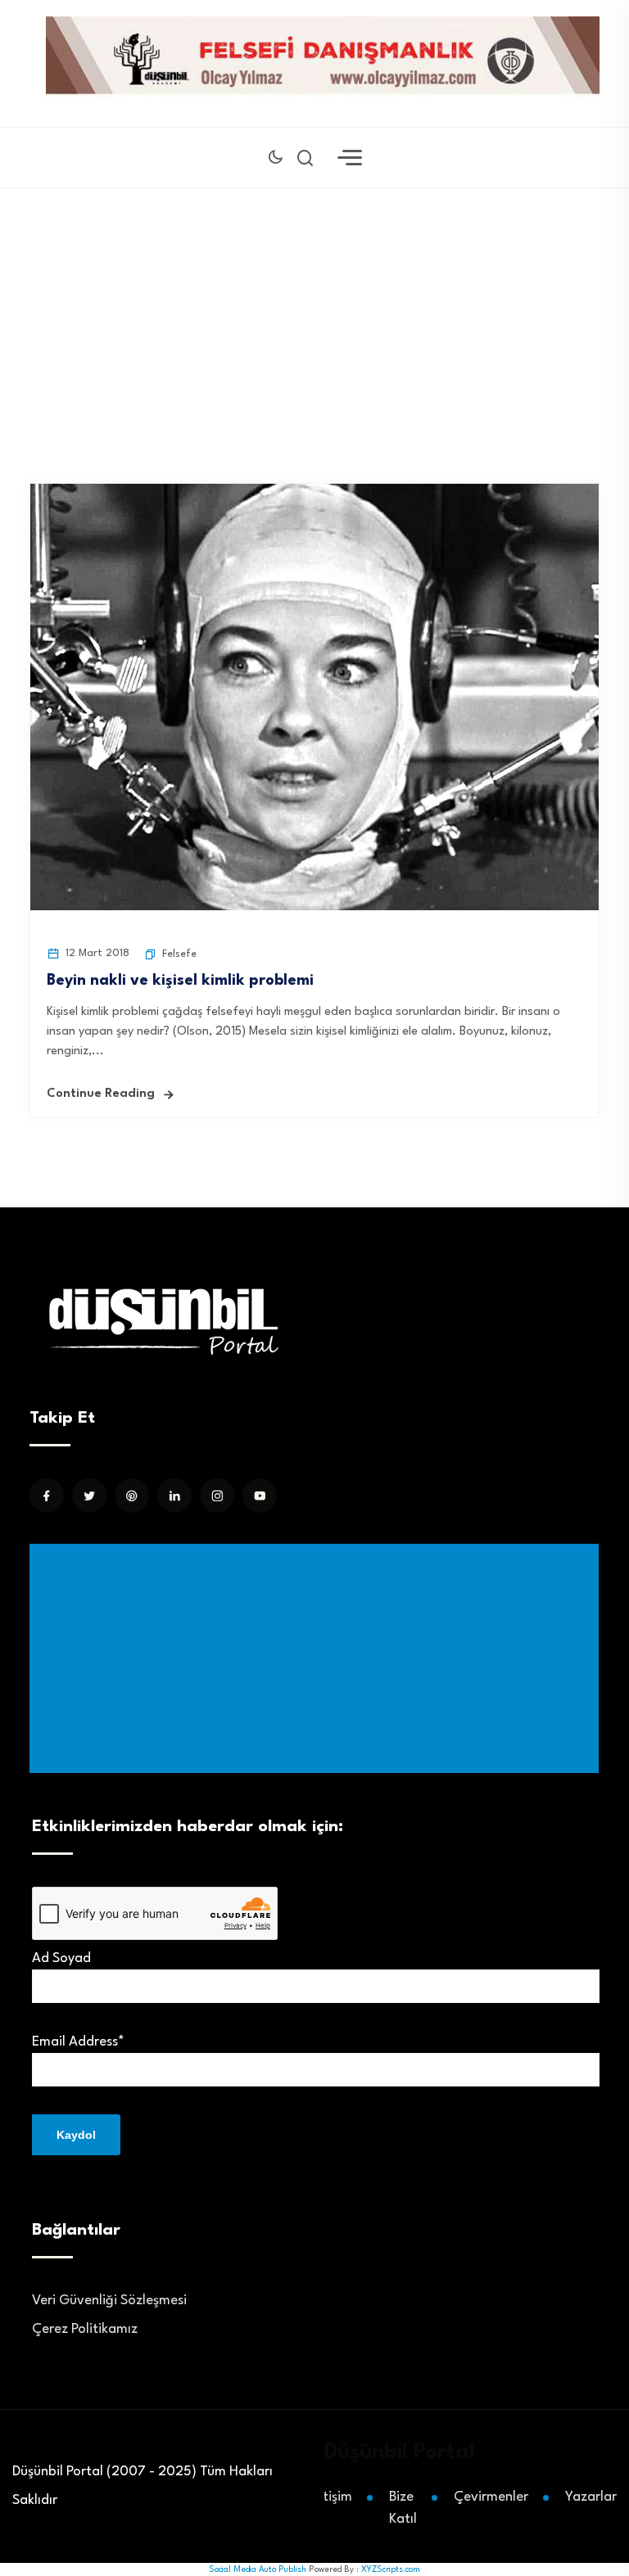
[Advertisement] (317, 1658)
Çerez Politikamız (85, 2329)
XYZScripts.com (391, 2569)
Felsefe (179, 954)
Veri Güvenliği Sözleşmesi (109, 2301)
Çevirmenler (491, 2497)
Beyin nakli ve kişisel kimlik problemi (180, 981)
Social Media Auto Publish (258, 2569)
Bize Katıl (403, 2508)
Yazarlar (591, 2497)
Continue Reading (101, 1094)
